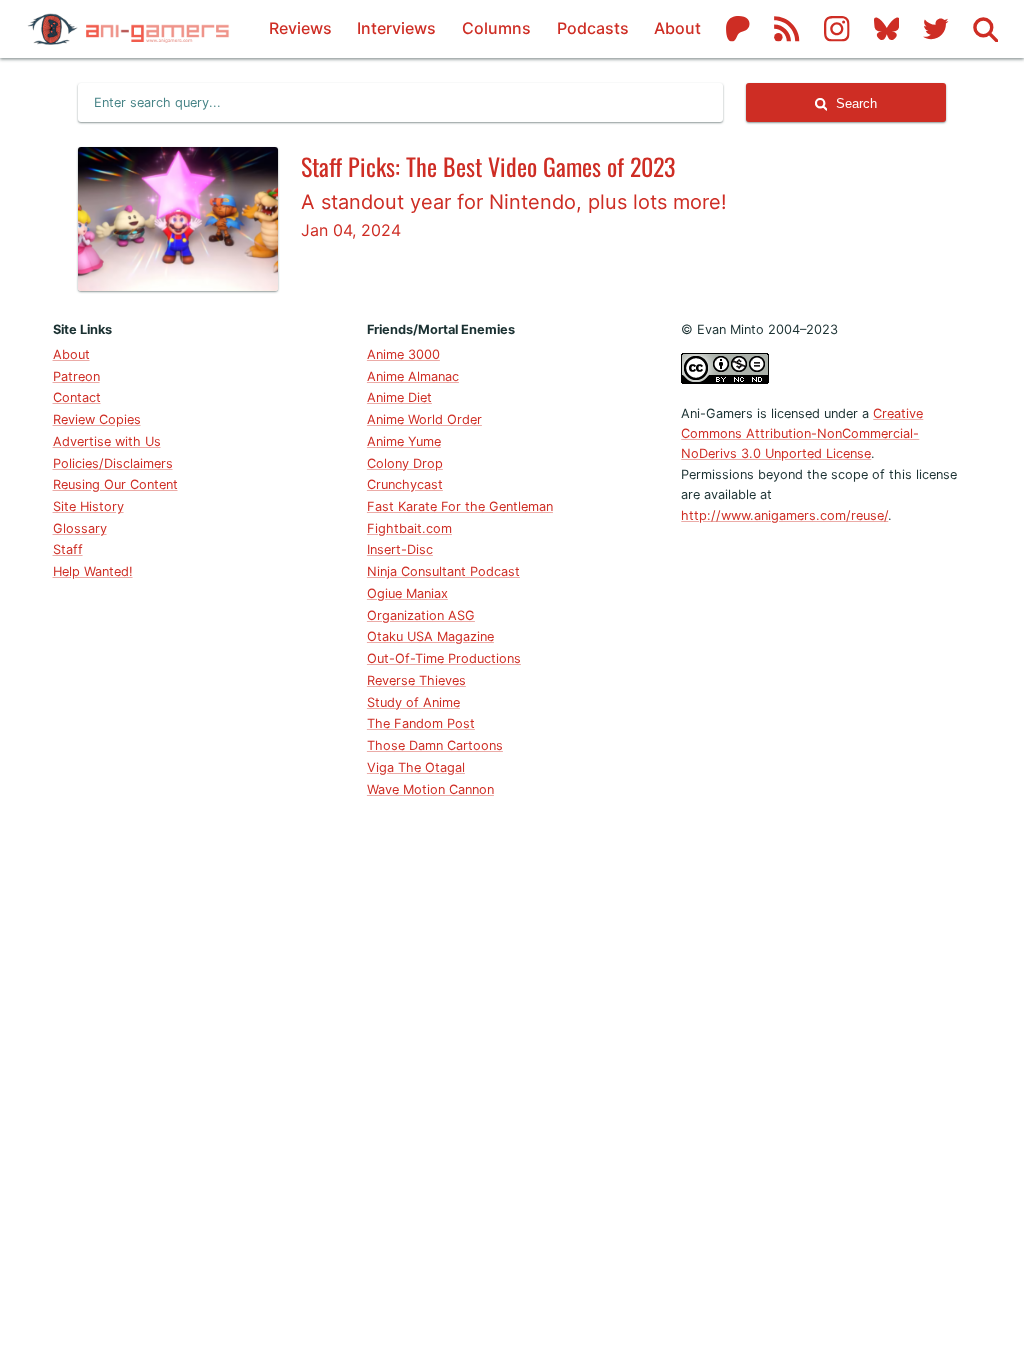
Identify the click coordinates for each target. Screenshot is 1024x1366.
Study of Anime (413, 702)
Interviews (396, 28)
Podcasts (593, 28)
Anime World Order (424, 419)
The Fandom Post (421, 723)
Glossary (80, 528)
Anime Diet (399, 397)
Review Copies (97, 419)
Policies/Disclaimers (113, 463)
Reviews (300, 28)
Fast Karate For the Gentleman (460, 506)
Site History (88, 506)
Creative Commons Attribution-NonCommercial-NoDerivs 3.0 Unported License (802, 434)
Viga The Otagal (416, 767)
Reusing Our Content (115, 484)
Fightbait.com (409, 528)
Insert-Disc (400, 549)
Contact (77, 397)
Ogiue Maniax (407, 593)
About (677, 28)
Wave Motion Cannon (430, 789)
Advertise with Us (107, 441)
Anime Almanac (413, 376)
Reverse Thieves (416, 680)
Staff (68, 549)
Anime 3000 (403, 354)
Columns (496, 28)
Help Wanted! (93, 571)
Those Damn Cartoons (435, 745)
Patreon (76, 376)
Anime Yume (404, 441)
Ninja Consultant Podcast (443, 571)
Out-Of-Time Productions (444, 658)
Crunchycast (405, 484)
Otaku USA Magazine (430, 636)
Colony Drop (405, 463)
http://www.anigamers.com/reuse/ (784, 515)
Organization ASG (421, 615)
